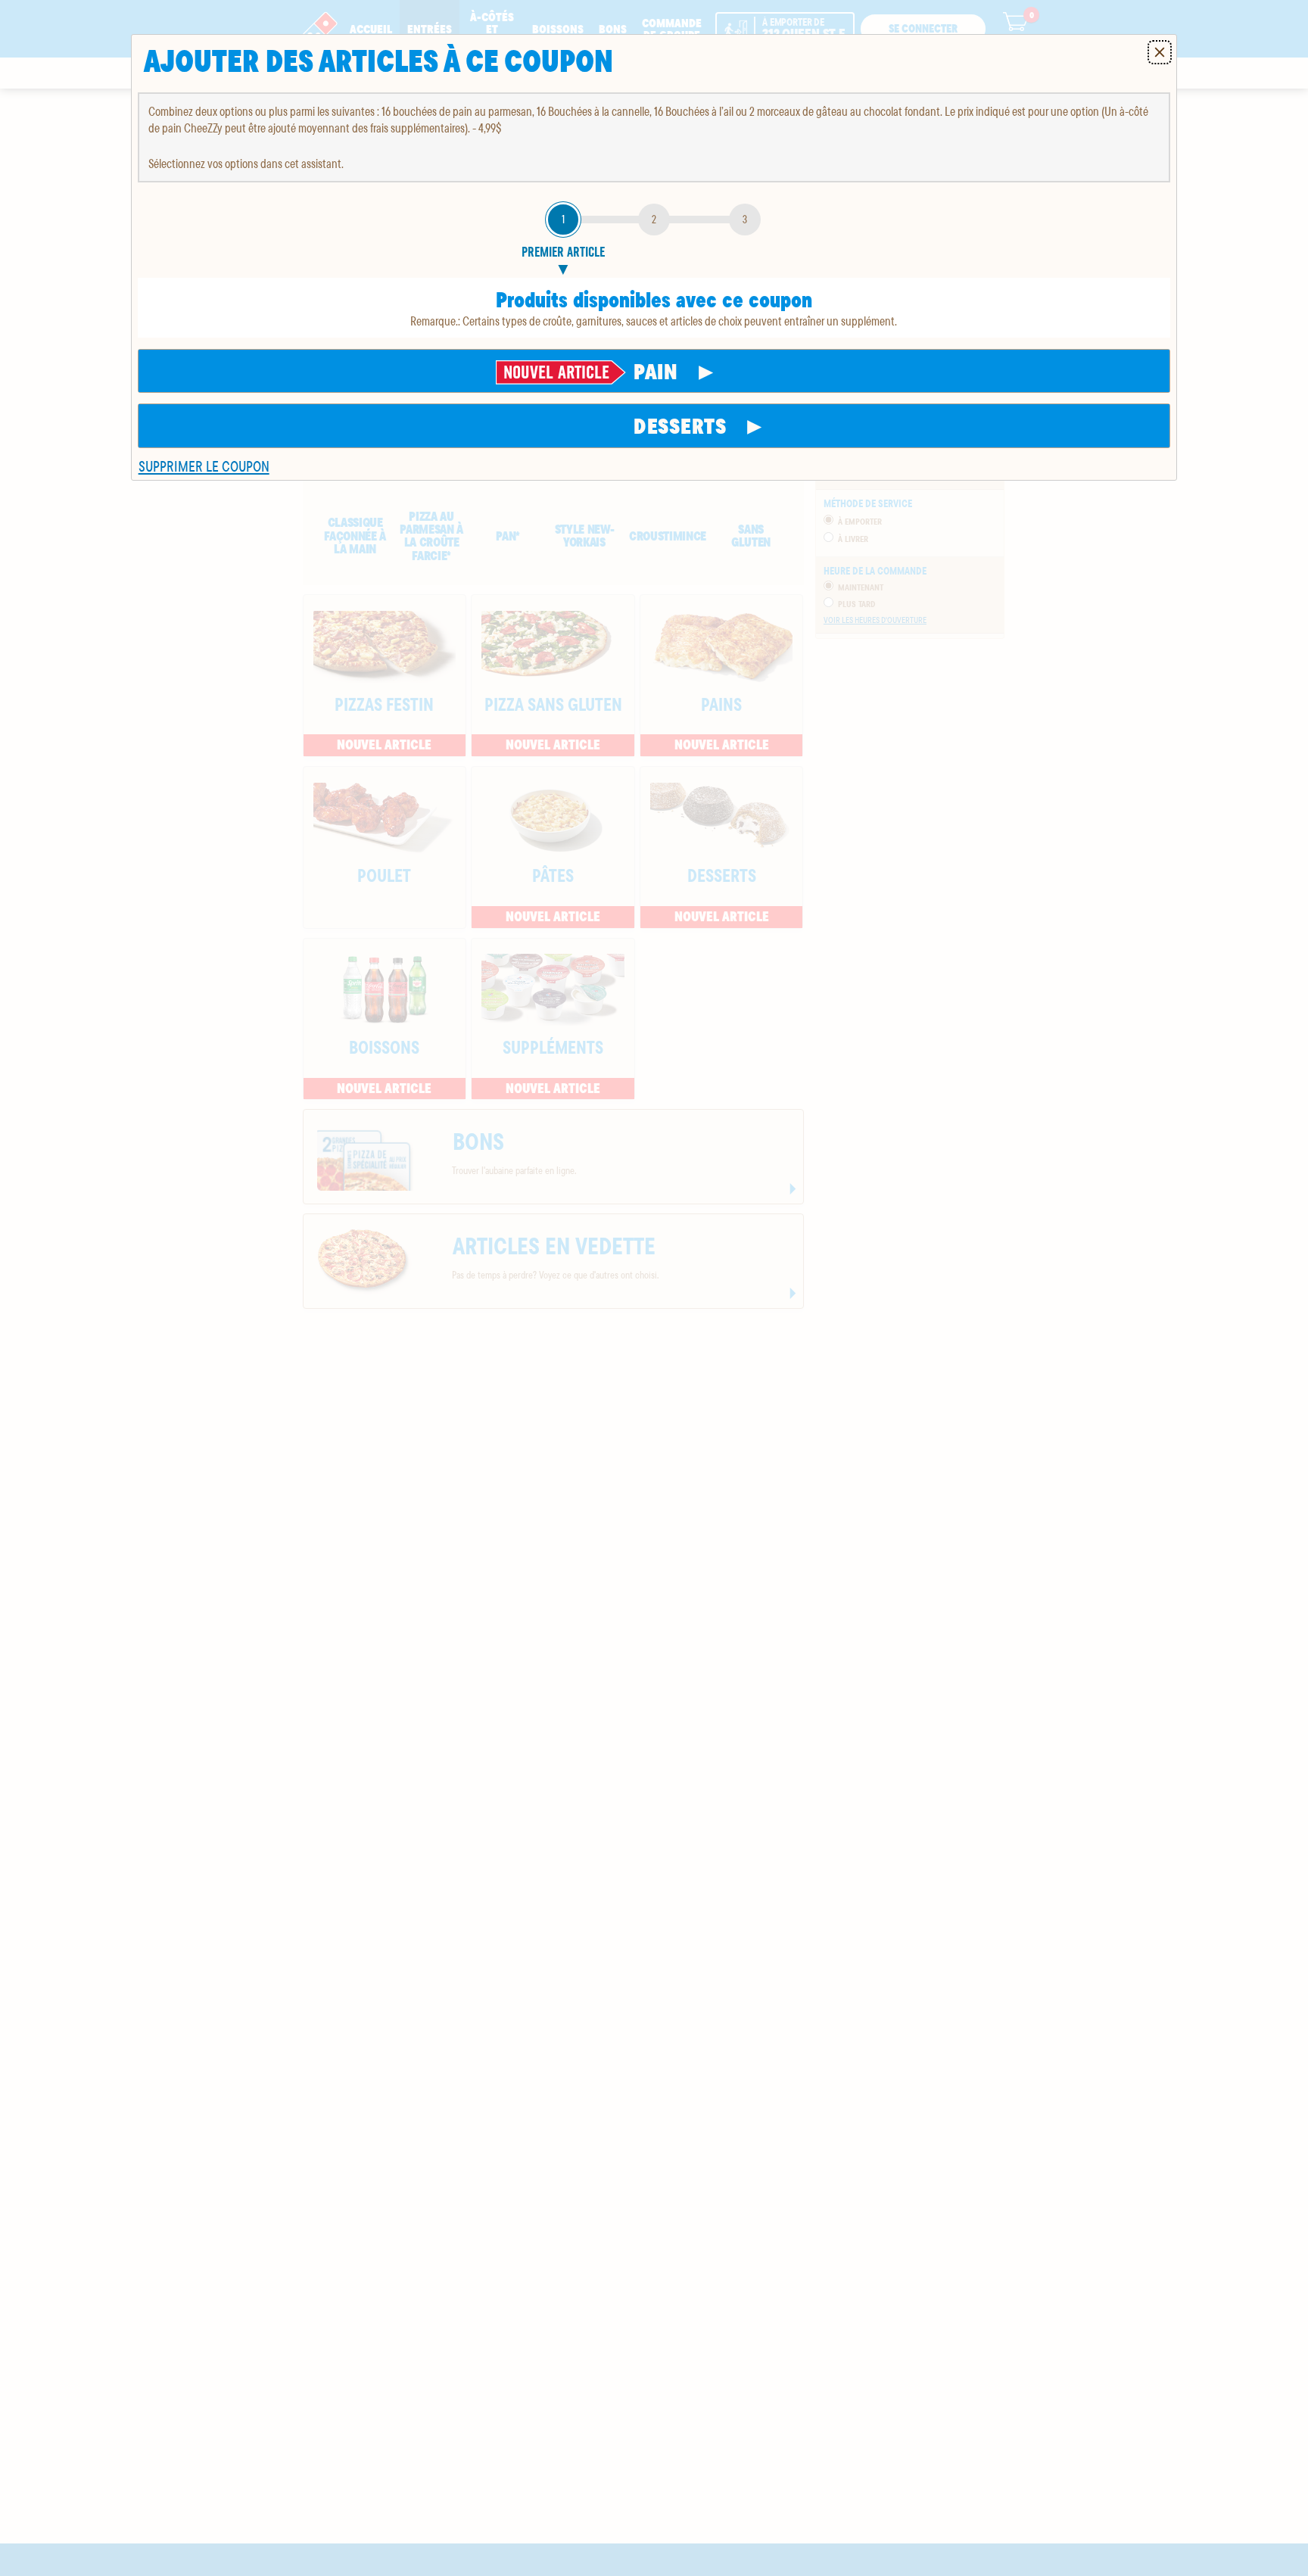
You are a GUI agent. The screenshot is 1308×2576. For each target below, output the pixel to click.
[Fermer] (1160, 52)
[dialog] (654, 257)
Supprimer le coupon (204, 466)
